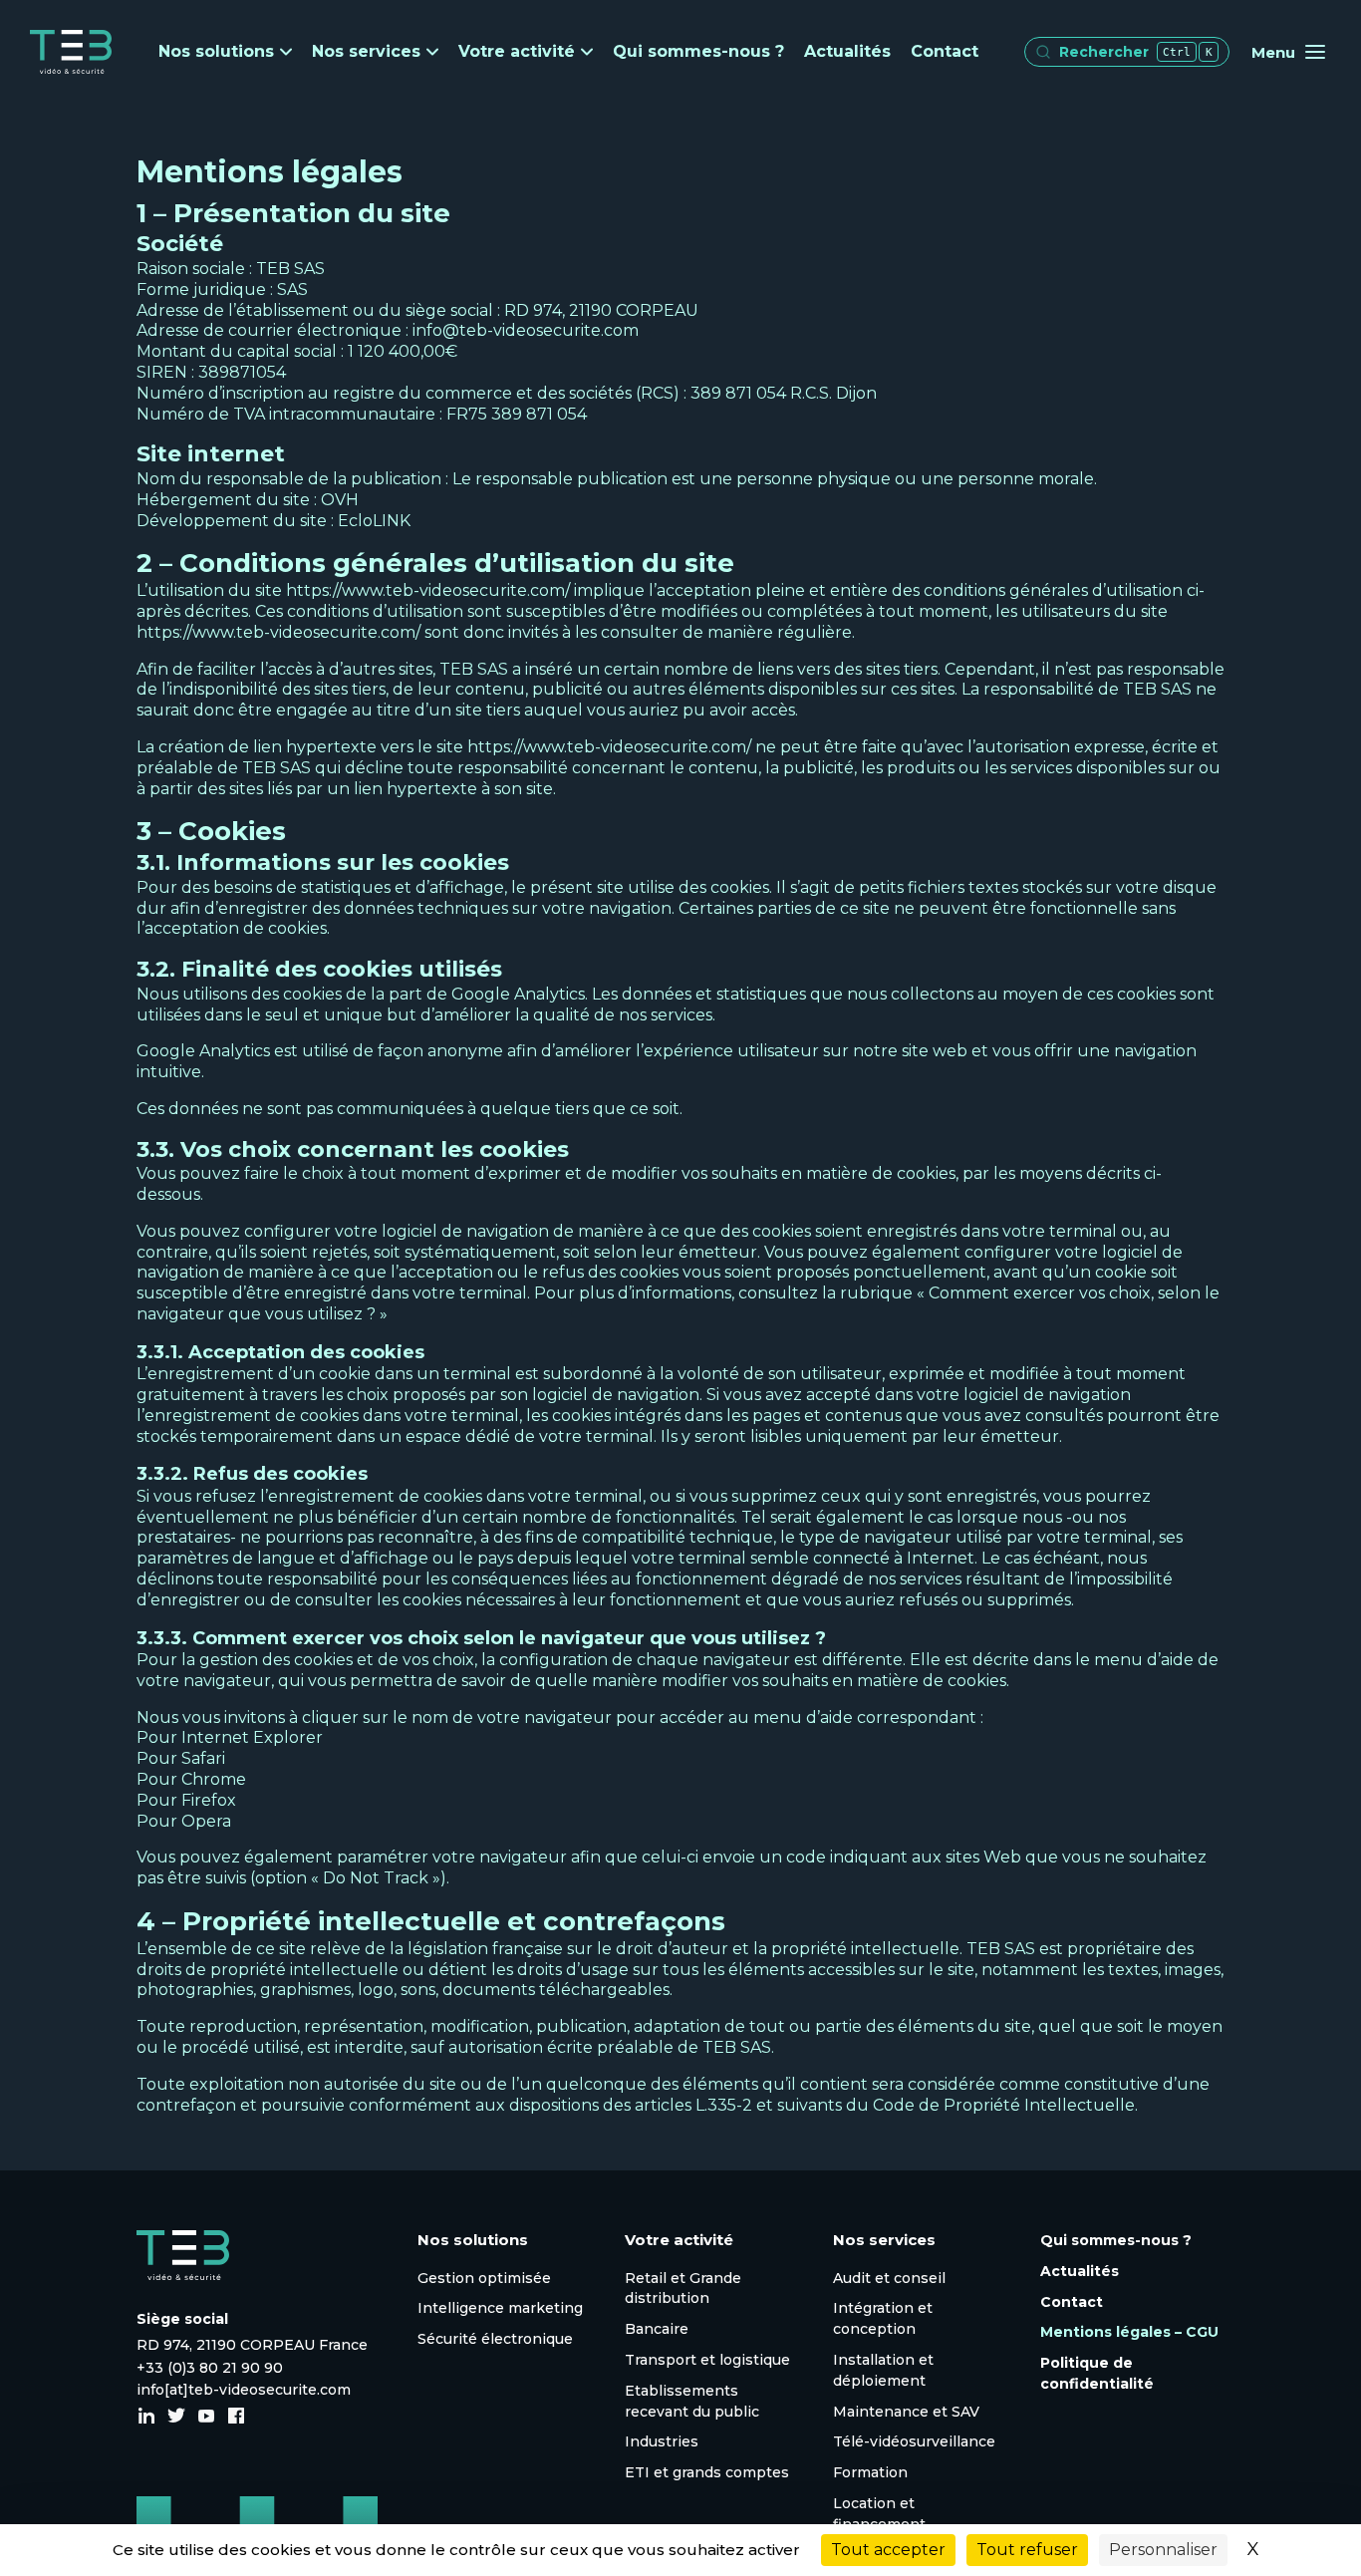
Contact (945, 51)
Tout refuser (1027, 2550)
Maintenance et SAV (906, 2412)
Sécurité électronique (495, 2339)
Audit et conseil (889, 2278)
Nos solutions (216, 52)
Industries (662, 2441)
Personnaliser (1163, 2550)
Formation (870, 2472)
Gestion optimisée (484, 2278)
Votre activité (517, 52)
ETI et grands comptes (707, 2472)
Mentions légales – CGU (1129, 2332)
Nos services (366, 52)
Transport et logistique (707, 2360)
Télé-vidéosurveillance (914, 2441)
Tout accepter (888, 2550)
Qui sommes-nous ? (698, 51)
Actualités (847, 51)
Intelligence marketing (500, 2308)
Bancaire (657, 2329)
